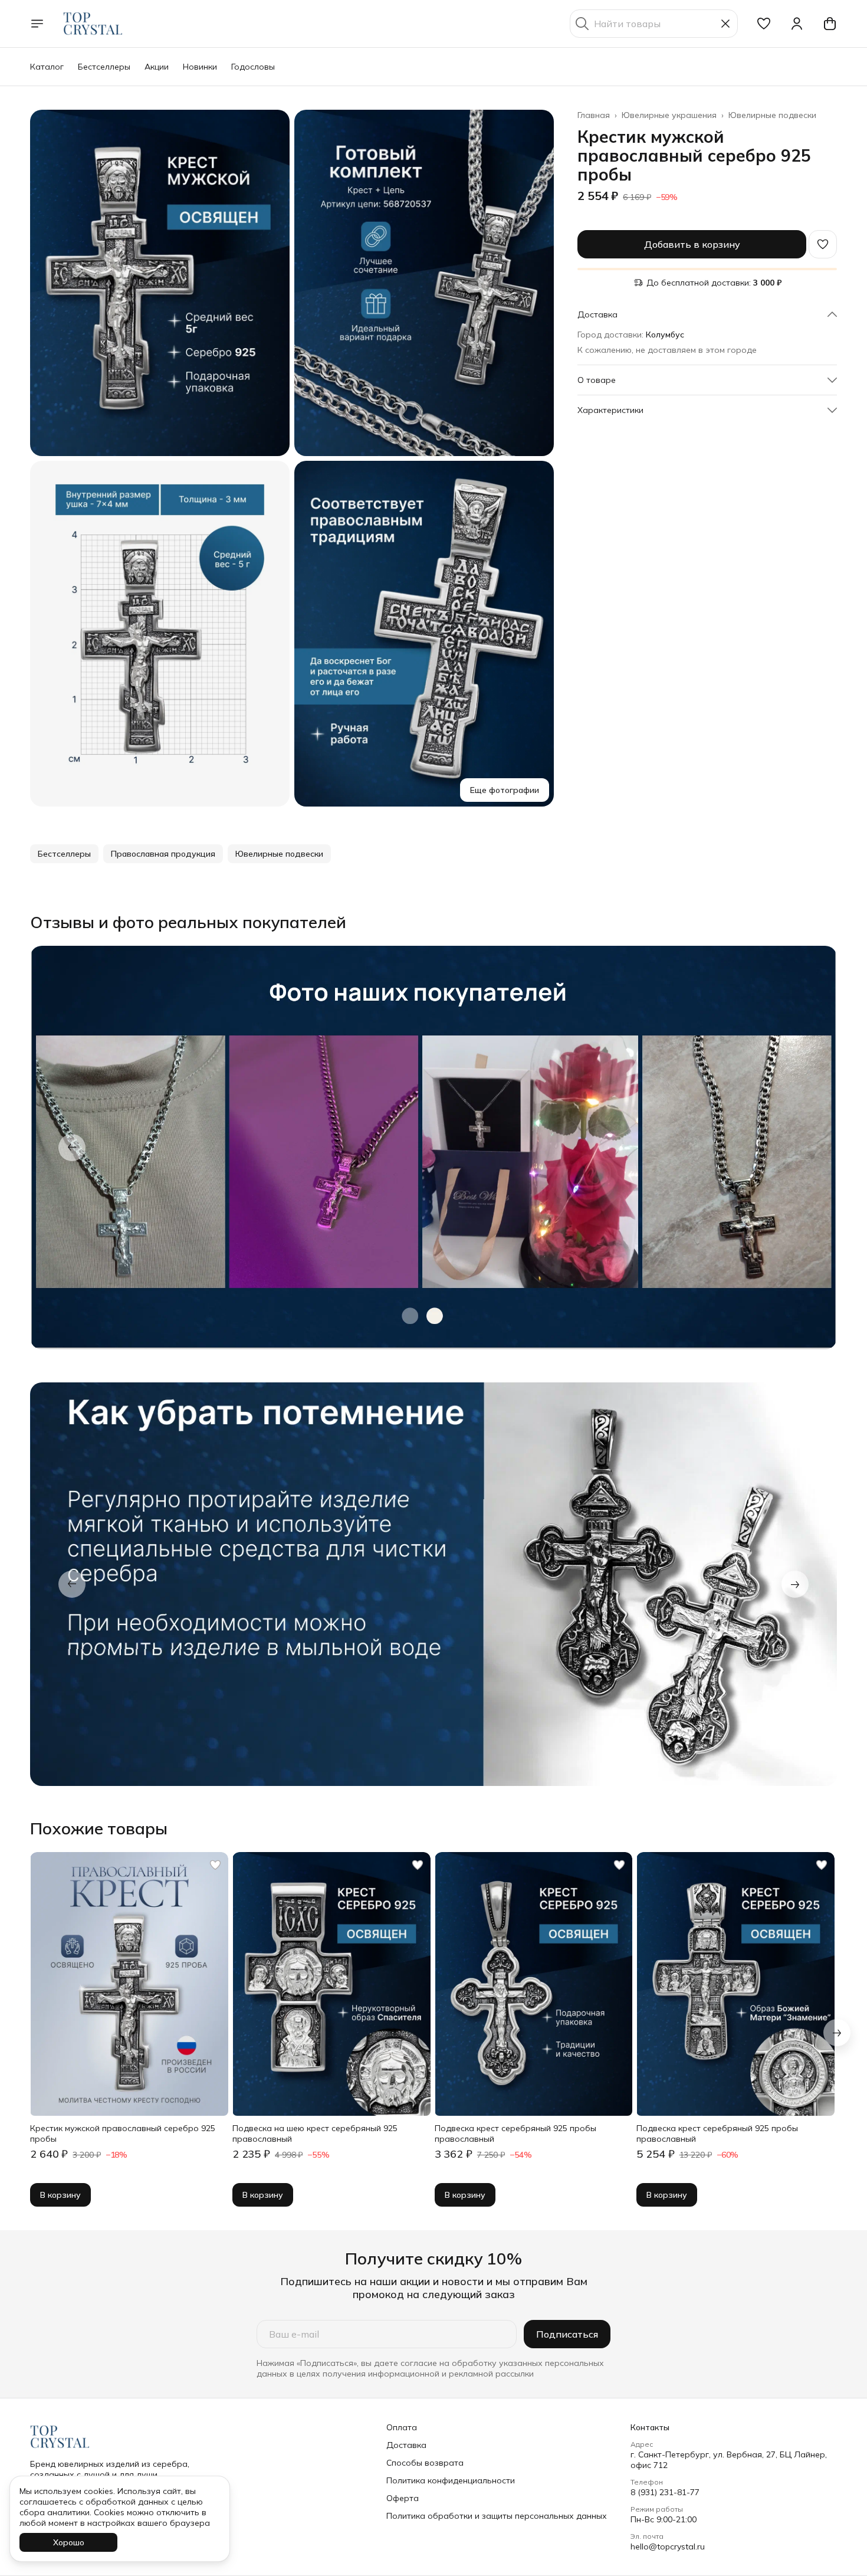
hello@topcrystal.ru (668, 2546)
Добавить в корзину (692, 244)
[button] (764, 24)
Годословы (253, 67)
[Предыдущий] (72, 1148)
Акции (157, 67)
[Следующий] (837, 2033)
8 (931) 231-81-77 (665, 2492)
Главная (594, 115)
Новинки (200, 67)
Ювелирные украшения (669, 115)
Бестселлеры (104, 67)
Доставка (406, 2445)
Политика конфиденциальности (451, 2480)
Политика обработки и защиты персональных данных (497, 2516)
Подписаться (567, 2334)
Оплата (402, 2427)
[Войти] (797, 24)
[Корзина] (830, 24)
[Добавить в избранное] (823, 244)
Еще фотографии (505, 790)
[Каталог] (37, 24)
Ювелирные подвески (772, 115)
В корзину (60, 2195)
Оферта (403, 2498)
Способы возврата (425, 2463)
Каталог (47, 67)
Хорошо (69, 2542)
